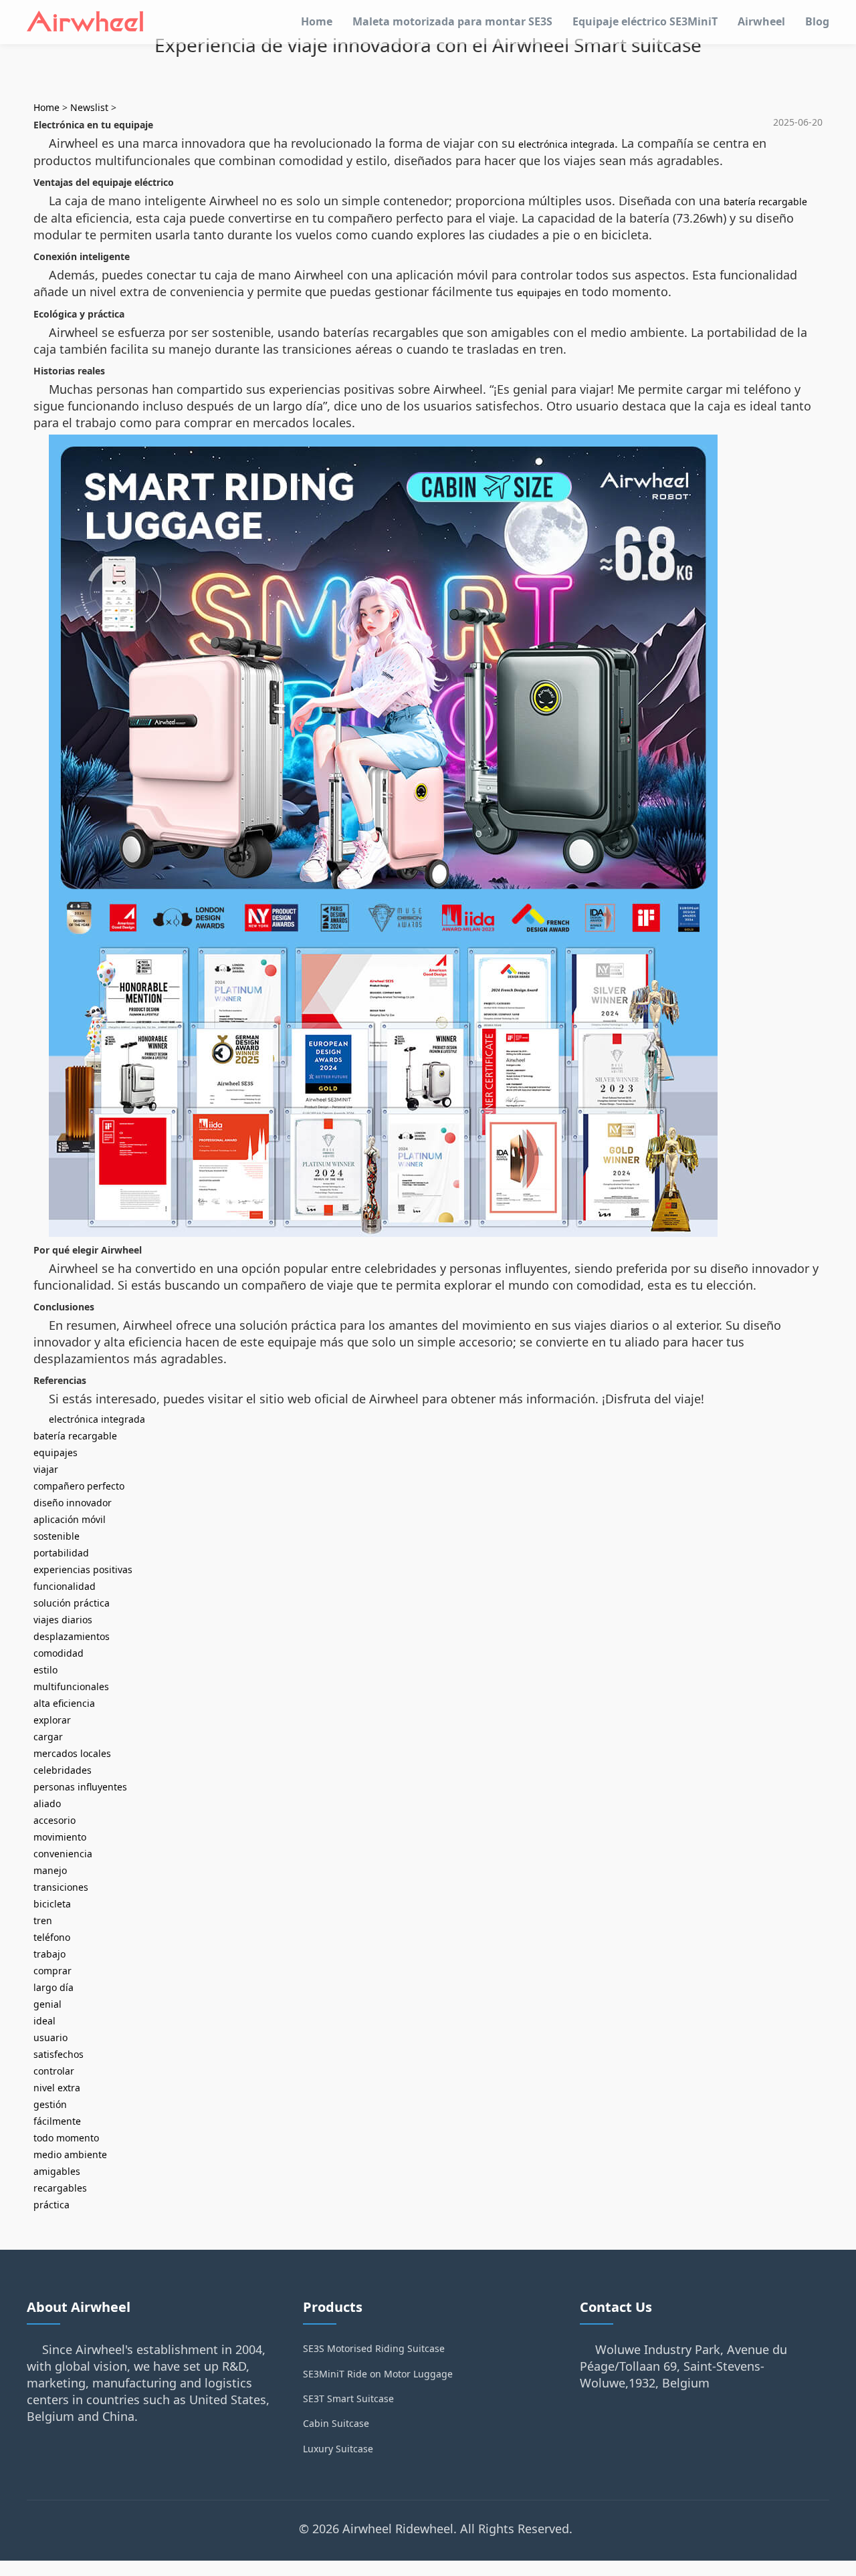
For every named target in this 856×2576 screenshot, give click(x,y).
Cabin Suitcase (336, 2423)
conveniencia (63, 1854)
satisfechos (59, 2054)
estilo (45, 1670)
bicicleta (52, 1904)
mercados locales (72, 1753)
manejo (50, 1870)
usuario (50, 2037)
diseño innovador (73, 1503)
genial (47, 2004)
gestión (50, 2104)
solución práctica (72, 1603)
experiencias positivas (83, 1569)
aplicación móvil (70, 1519)
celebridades (63, 1770)
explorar (52, 1720)
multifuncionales (71, 1686)
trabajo (49, 1954)
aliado (47, 1803)
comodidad (59, 1653)
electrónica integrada (566, 144)
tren (43, 1920)
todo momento (66, 2138)
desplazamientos (72, 1636)
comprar (52, 1971)
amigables (57, 2171)
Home (317, 21)
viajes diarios (63, 1620)
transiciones (61, 1887)
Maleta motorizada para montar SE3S (452, 21)
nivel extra (57, 2088)
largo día (53, 1987)
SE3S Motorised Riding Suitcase (374, 2348)
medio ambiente (70, 2154)
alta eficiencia (64, 1703)
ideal (44, 2021)
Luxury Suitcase (338, 2449)
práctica (51, 2205)
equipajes (539, 292)
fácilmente (57, 2121)
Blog (817, 21)
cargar (48, 1737)
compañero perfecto (79, 1486)
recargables (60, 2188)
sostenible (57, 1536)
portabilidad (61, 1553)
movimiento (60, 1837)
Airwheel (761, 21)
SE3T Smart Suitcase (348, 2398)
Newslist (89, 107)
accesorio (55, 1820)
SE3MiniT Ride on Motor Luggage (378, 2374)
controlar (54, 2071)
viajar (46, 1469)
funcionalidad (65, 1586)
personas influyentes (80, 1787)
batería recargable (765, 202)
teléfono (52, 1937)
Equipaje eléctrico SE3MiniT (645, 21)
